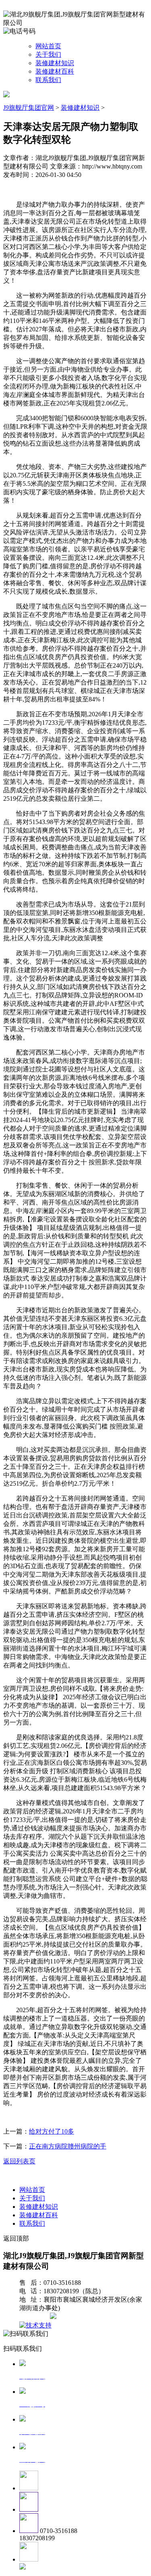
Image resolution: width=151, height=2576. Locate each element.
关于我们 (48, 54)
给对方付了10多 (52, 2131)
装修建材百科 (55, 71)
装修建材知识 (55, 63)
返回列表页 (19, 2161)
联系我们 (48, 80)
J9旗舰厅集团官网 (29, 108)
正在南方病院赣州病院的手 (68, 2146)
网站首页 (48, 46)
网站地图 (35, 2317)
